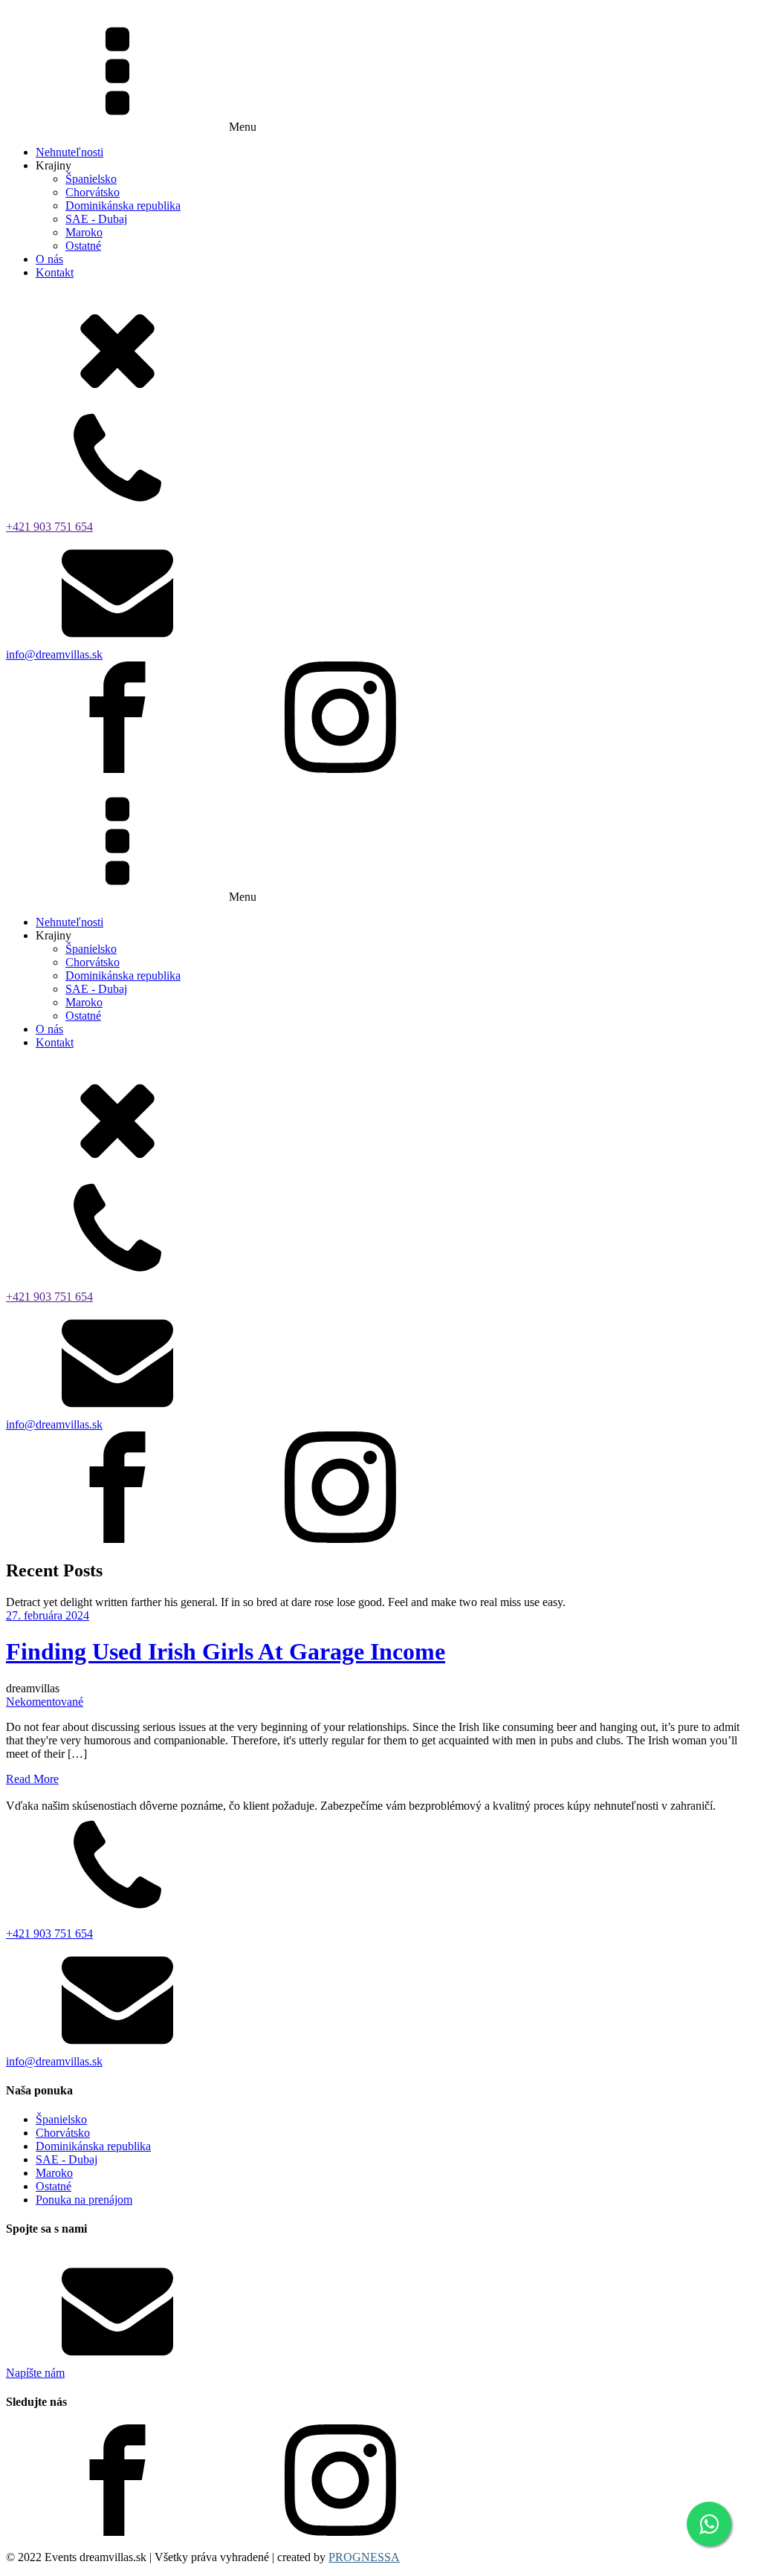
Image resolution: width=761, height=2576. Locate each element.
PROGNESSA (364, 2557)
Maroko (84, 232)
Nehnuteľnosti (69, 152)
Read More (32, 1779)
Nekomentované (45, 1702)
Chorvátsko (93, 192)
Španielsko (91, 179)
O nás (49, 259)
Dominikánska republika (123, 206)
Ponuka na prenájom (84, 2200)
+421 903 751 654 (49, 527)
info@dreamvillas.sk (54, 654)
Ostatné (83, 246)
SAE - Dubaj (96, 219)
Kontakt (55, 272)
